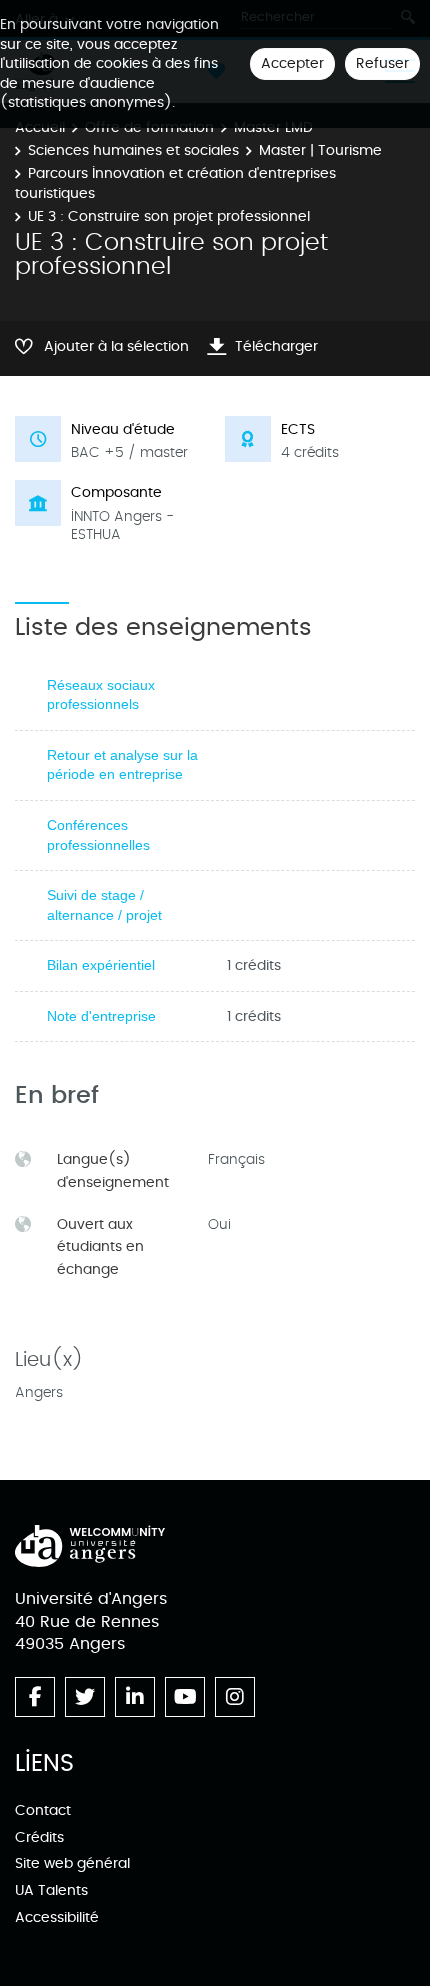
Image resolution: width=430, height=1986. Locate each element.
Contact (43, 1810)
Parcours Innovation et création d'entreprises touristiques (175, 183)
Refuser (382, 63)
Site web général (72, 1863)
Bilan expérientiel (101, 965)
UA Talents (51, 1890)
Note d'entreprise (101, 1016)
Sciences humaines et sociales (133, 150)
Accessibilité (57, 1917)
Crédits (39, 1837)
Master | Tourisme (320, 150)
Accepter (292, 63)
